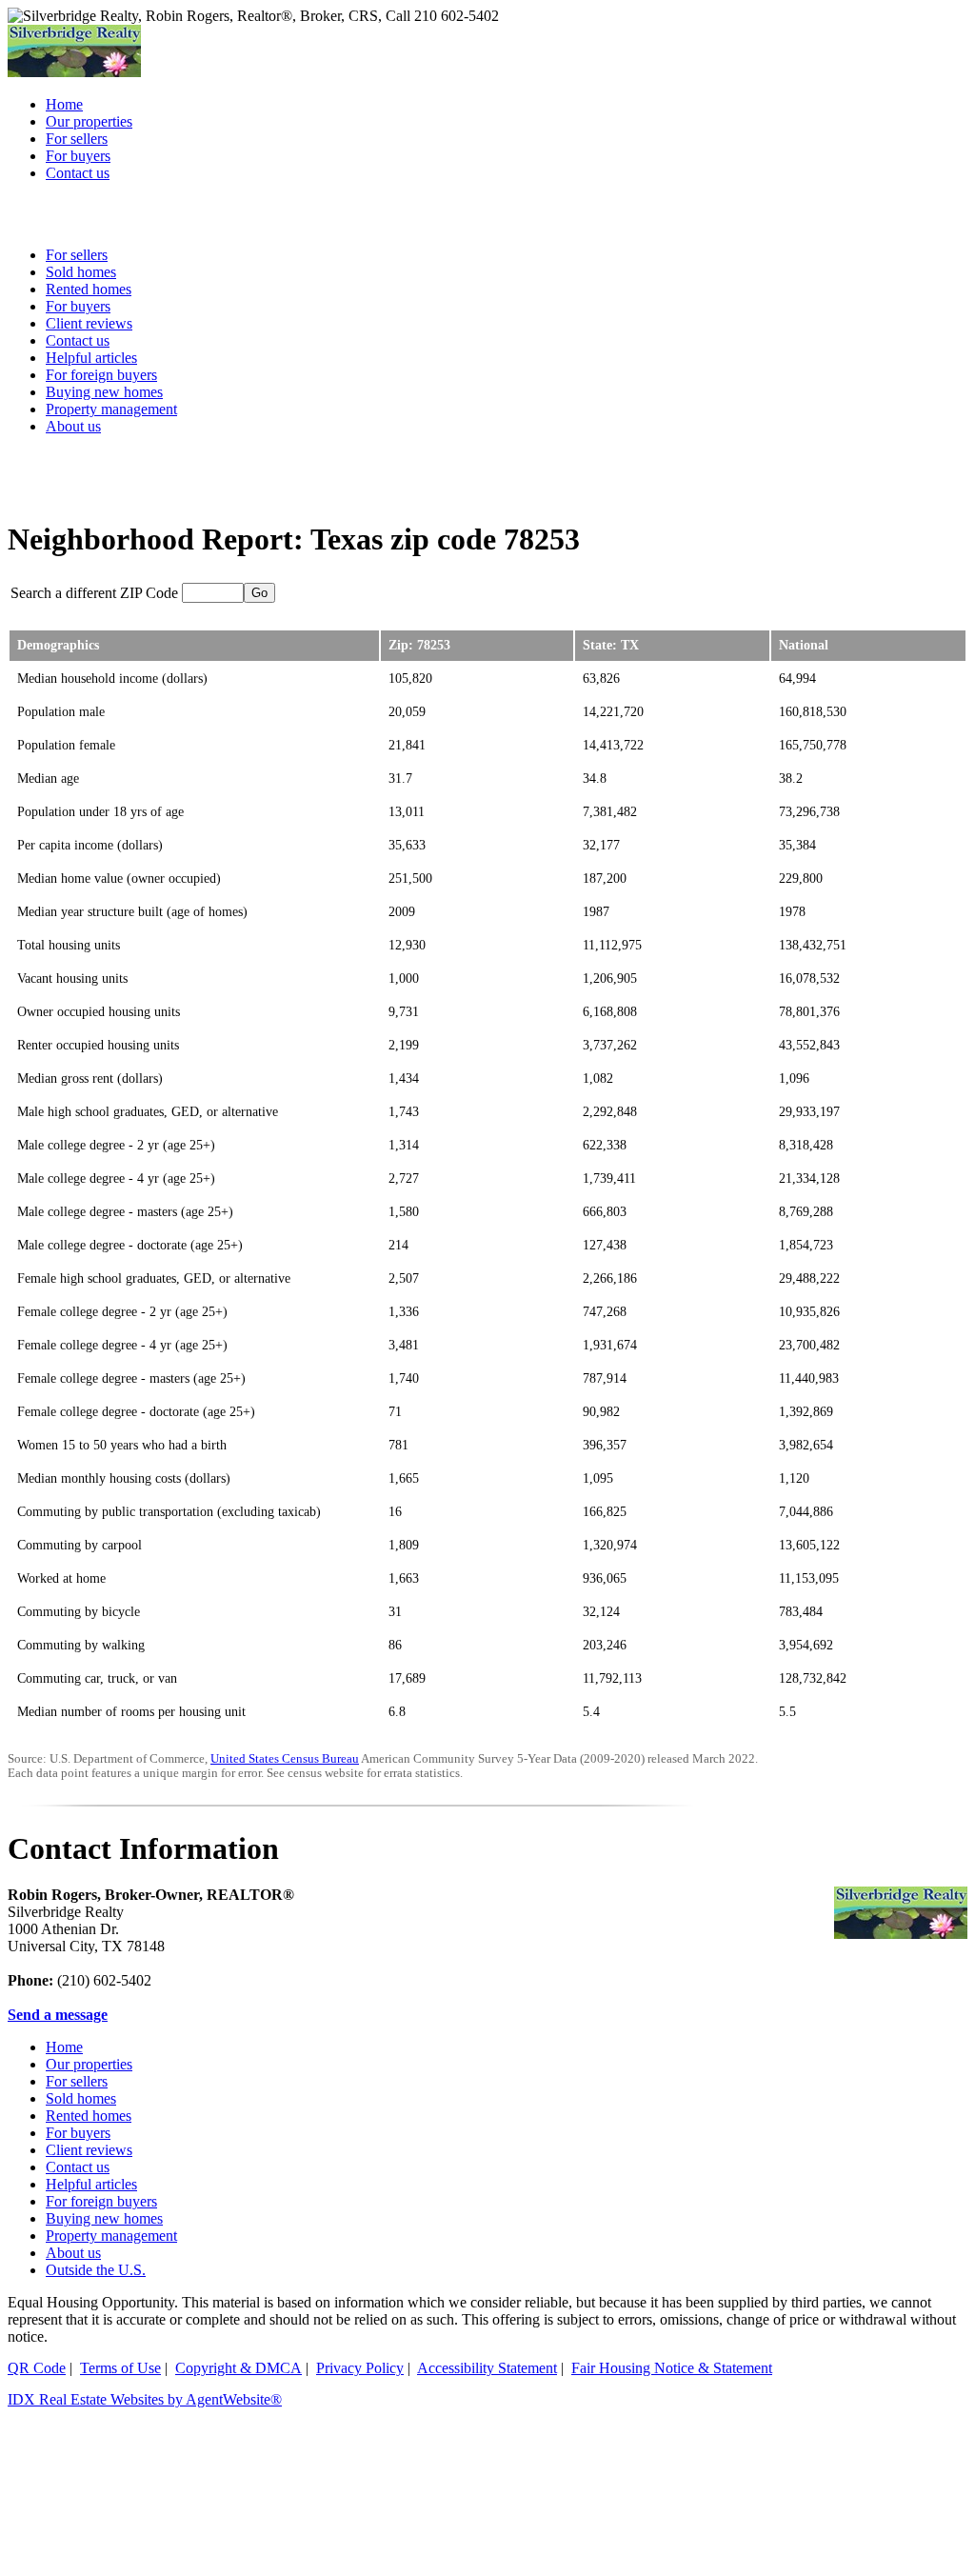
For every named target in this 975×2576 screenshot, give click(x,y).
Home (64, 2047)
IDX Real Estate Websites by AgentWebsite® (145, 2399)
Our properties (89, 2064)
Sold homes (81, 2098)
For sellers (77, 2081)
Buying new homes (104, 392)
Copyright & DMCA (239, 2368)
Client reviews (89, 2150)
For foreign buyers (101, 375)
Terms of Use (120, 2368)
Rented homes (89, 2116)
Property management (111, 409)
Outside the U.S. (96, 2270)
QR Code (37, 2368)
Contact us (78, 2167)
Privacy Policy (360, 2368)
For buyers (78, 2133)
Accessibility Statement (487, 2368)
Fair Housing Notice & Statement (672, 2368)
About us (73, 426)
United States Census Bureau (285, 1759)
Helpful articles (91, 2184)
